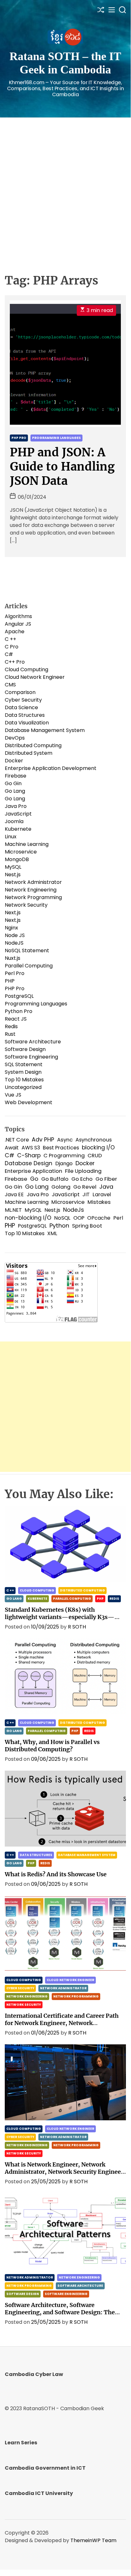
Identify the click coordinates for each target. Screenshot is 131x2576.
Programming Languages (56, 438)
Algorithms (18, 616)
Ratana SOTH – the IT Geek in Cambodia (65, 63)
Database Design (29, 1163)
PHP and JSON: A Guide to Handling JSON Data (62, 467)
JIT (86, 1194)
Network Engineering (31, 890)
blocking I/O (98, 1147)
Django (64, 1163)
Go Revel (85, 1187)
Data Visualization (27, 723)
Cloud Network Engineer (35, 677)
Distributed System (29, 753)
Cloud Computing (26, 669)
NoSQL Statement (27, 950)
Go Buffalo (55, 1179)
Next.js (13, 913)
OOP (79, 1218)
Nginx (11, 928)
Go (34, 1179)
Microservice (21, 852)
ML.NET (13, 1210)
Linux (11, 837)
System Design (23, 1072)
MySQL (13, 867)
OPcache (99, 1218)
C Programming (64, 1156)
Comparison (20, 692)
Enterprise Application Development (51, 768)
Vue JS (13, 1095)
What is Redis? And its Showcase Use (56, 1874)
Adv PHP (43, 1140)
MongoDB (17, 859)
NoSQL (62, 1218)
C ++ (10, 639)
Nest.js (13, 875)
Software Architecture (33, 1042)
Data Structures (25, 715)
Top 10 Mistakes (24, 1080)
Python (59, 1226)
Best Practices (61, 1148)
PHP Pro (19, 438)
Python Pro (19, 1011)
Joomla (14, 821)
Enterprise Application (33, 1171)
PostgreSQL (19, 996)
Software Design (25, 1049)
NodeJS (14, 943)
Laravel (102, 1194)
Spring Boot (87, 1226)
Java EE (14, 1194)
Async (65, 1140)
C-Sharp (29, 1155)
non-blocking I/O (28, 1218)
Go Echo (82, 1179)
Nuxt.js (13, 958)
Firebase (16, 776)
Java (106, 1187)
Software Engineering (31, 1057)
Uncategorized (23, 1087)
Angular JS (18, 624)
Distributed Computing (33, 745)
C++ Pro (15, 662)
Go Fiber (106, 1179)
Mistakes (99, 1202)
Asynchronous (94, 1140)
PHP (10, 981)
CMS (10, 685)
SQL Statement (24, 1064)
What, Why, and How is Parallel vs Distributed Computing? (52, 1746)
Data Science (21, 707)
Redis (11, 1026)
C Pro (12, 647)
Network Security (26, 905)
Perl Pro (15, 973)
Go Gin (13, 783)
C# (9, 654)
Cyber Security (23, 700)
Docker (14, 761)
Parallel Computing (29, 966)
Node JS (15, 935)
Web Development (29, 1102)
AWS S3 (31, 1148)
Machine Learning (27, 844)
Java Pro (16, 806)
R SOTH (77, 1627)
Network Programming (33, 897)
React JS (16, 1019)
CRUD (95, 1156)
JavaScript (18, 814)
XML (52, 1233)
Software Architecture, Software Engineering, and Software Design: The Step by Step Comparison (60, 2312)
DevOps (15, 738)
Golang (61, 1187)
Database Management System (45, 730)
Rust (10, 1034)
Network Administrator (33, 882)
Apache (15, 631)
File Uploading (83, 1171)
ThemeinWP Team (93, 2540)
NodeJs (74, 1210)
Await (12, 1148)
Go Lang (15, 791)
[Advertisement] (65, 186)
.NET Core (17, 1140)
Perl (118, 1218)
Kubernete (18, 829)
